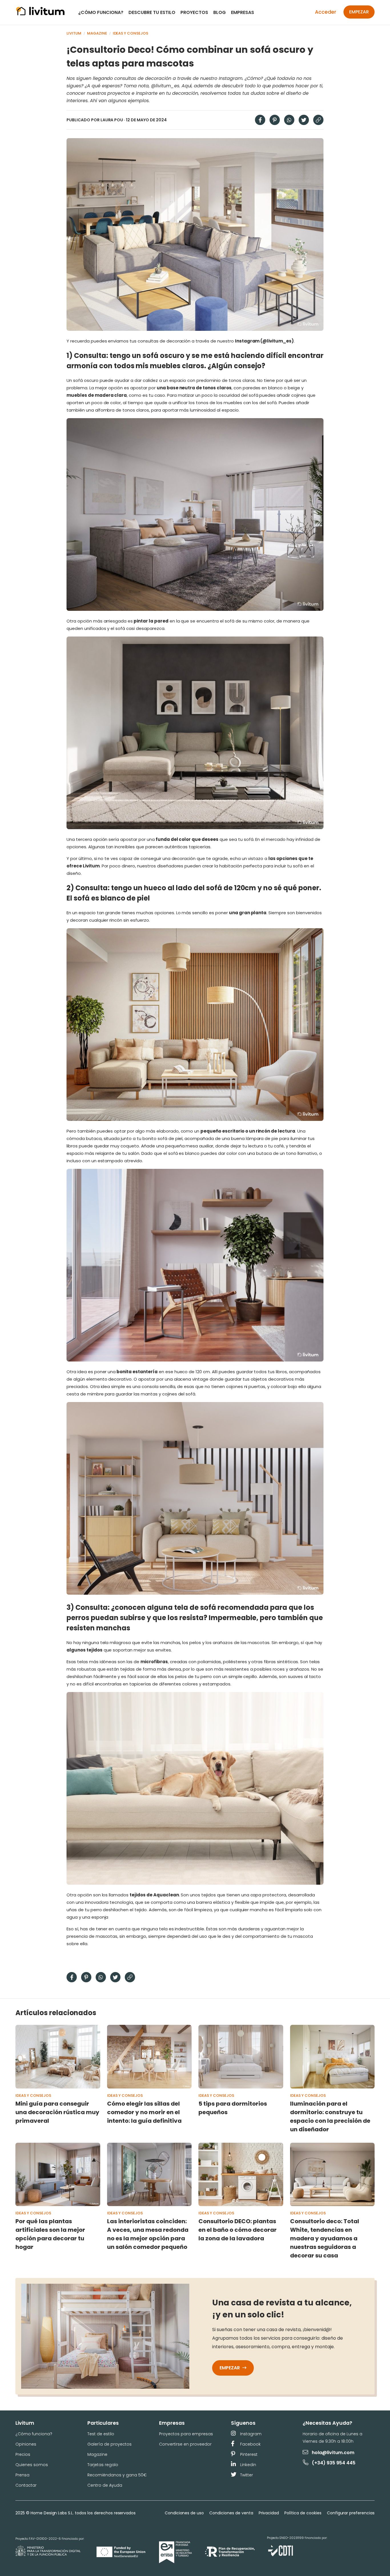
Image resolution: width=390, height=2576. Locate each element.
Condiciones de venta (231, 2513)
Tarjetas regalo (103, 2465)
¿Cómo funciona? (101, 12)
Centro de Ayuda (105, 2485)
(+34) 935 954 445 (334, 2463)
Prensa (22, 2475)
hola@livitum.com (333, 2453)
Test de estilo (101, 2434)
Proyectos (194, 12)
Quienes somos (32, 2465)
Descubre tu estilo (152, 12)
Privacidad (269, 2513)
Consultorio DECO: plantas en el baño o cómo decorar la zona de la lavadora (238, 2230)
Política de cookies (303, 2513)
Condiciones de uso (184, 2513)
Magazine (97, 33)
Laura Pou (112, 120)
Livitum (74, 33)
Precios (23, 2454)
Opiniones (26, 2444)
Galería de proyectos (109, 2444)
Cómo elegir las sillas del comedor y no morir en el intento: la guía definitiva (144, 2112)
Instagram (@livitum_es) (264, 341)
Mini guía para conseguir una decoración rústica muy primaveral (57, 2112)
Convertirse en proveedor (185, 2444)
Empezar (359, 12)
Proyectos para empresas (186, 2434)
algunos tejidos (85, 1650)
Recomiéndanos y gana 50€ (117, 2475)
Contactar (26, 2485)
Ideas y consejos (131, 33)
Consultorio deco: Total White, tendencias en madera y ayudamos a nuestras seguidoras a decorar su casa (325, 2238)
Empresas (243, 12)
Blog (220, 12)
